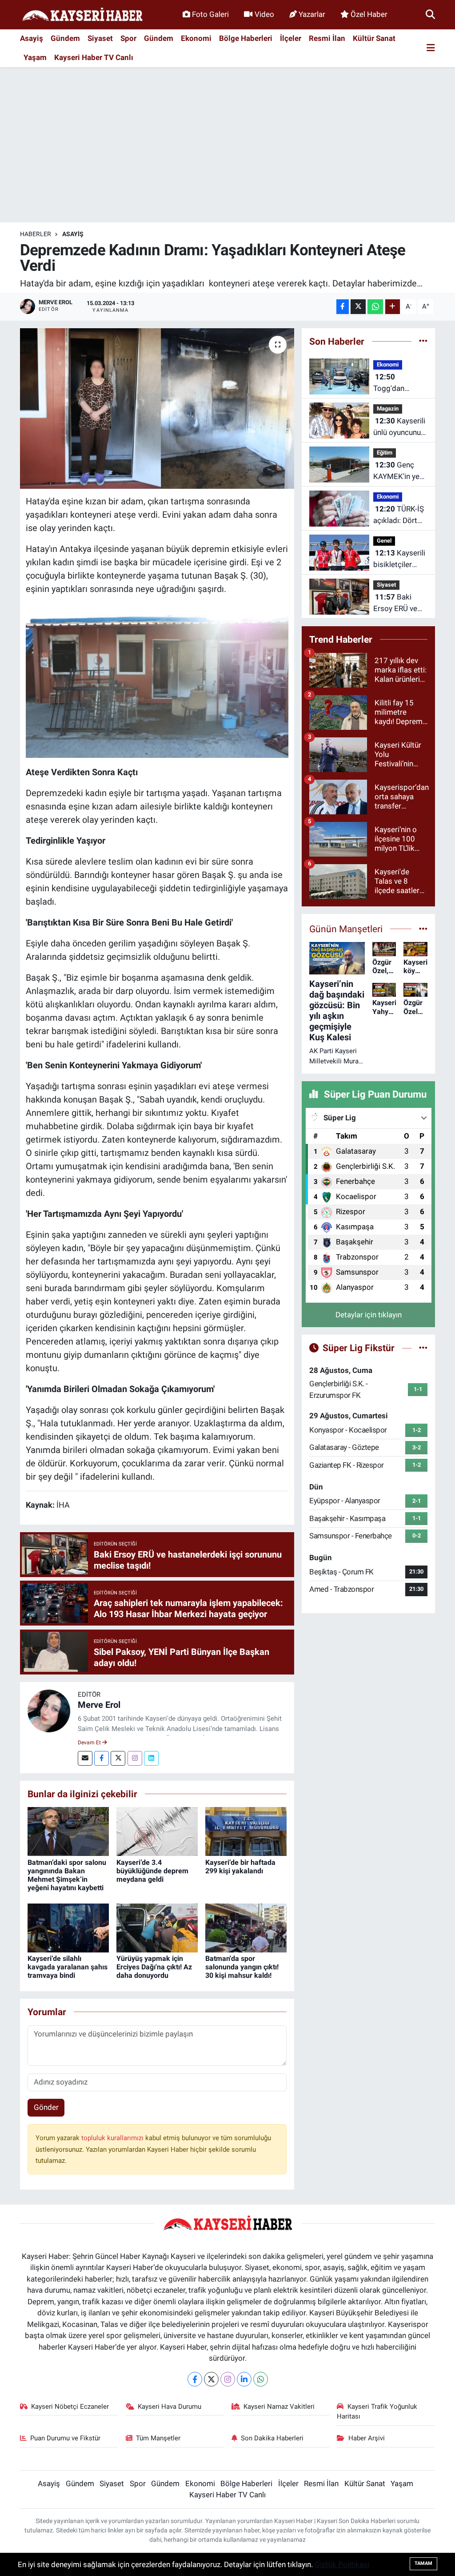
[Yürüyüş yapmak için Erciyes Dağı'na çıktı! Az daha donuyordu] (157, 1927)
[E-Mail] (85, 1758)
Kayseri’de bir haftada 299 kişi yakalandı (240, 1867)
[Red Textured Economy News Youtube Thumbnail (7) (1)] (157, 680)
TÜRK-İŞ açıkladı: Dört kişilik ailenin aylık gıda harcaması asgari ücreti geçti (399, 515)
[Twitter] (118, 1758)
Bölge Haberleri (246, 38)
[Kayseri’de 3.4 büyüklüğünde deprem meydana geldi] (157, 1831)
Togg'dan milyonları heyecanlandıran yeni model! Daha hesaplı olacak (400, 383)
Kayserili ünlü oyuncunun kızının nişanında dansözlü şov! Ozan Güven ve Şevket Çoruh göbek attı (399, 427)
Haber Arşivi (367, 2438)
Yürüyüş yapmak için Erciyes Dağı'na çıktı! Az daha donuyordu (154, 1967)
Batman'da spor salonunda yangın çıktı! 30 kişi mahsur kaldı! (242, 1967)
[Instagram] (135, 1758)
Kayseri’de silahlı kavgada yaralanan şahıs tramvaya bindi (68, 1967)
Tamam (423, 2563)
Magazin (388, 409)
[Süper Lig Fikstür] (423, 1348)
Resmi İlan (327, 38)
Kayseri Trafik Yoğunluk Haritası (377, 2411)
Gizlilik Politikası (342, 2564)
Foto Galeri (210, 14)
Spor (128, 38)
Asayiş (32, 38)
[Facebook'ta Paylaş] (343, 307)
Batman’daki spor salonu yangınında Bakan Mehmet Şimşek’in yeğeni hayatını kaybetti (67, 1875)
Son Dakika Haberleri (272, 2438)
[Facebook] (102, 1758)
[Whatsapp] (261, 2379)
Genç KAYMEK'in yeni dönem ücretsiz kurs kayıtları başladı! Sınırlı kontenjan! (399, 471)
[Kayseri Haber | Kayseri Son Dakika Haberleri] (82, 15)
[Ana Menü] (431, 48)
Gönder (46, 2107)
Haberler (36, 234)
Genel (384, 541)
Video (264, 14)
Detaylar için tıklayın (369, 1315)
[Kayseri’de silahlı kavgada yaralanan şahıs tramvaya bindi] (68, 1927)
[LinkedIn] (244, 2379)
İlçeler (291, 38)
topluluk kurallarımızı (113, 2138)
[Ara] (430, 14)
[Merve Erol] (49, 1710)
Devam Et (90, 1743)
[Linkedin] (151, 1758)
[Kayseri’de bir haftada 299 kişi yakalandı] (246, 1831)
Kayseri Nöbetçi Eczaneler (70, 2407)
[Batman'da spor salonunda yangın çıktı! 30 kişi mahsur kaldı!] (246, 1927)
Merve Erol (99, 1705)
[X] (211, 2379)
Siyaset (100, 38)
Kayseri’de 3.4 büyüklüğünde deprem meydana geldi (152, 1871)
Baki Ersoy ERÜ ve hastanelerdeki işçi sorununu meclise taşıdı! (398, 603)
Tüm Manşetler (158, 2438)
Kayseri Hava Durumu (170, 2407)
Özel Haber (369, 14)
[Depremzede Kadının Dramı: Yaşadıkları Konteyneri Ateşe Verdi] (157, 409)
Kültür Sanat (374, 38)
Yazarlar (312, 14)
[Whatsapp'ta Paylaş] (375, 307)
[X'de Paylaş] (358, 307)
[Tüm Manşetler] (423, 929)
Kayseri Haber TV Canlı (94, 57)
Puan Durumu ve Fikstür (65, 2438)
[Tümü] (423, 341)
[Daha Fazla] (393, 307)
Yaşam (35, 57)
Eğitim (385, 453)
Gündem (65, 38)
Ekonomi (196, 38)
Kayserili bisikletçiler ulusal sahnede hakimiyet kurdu (400, 559)
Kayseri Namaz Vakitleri (279, 2407)
